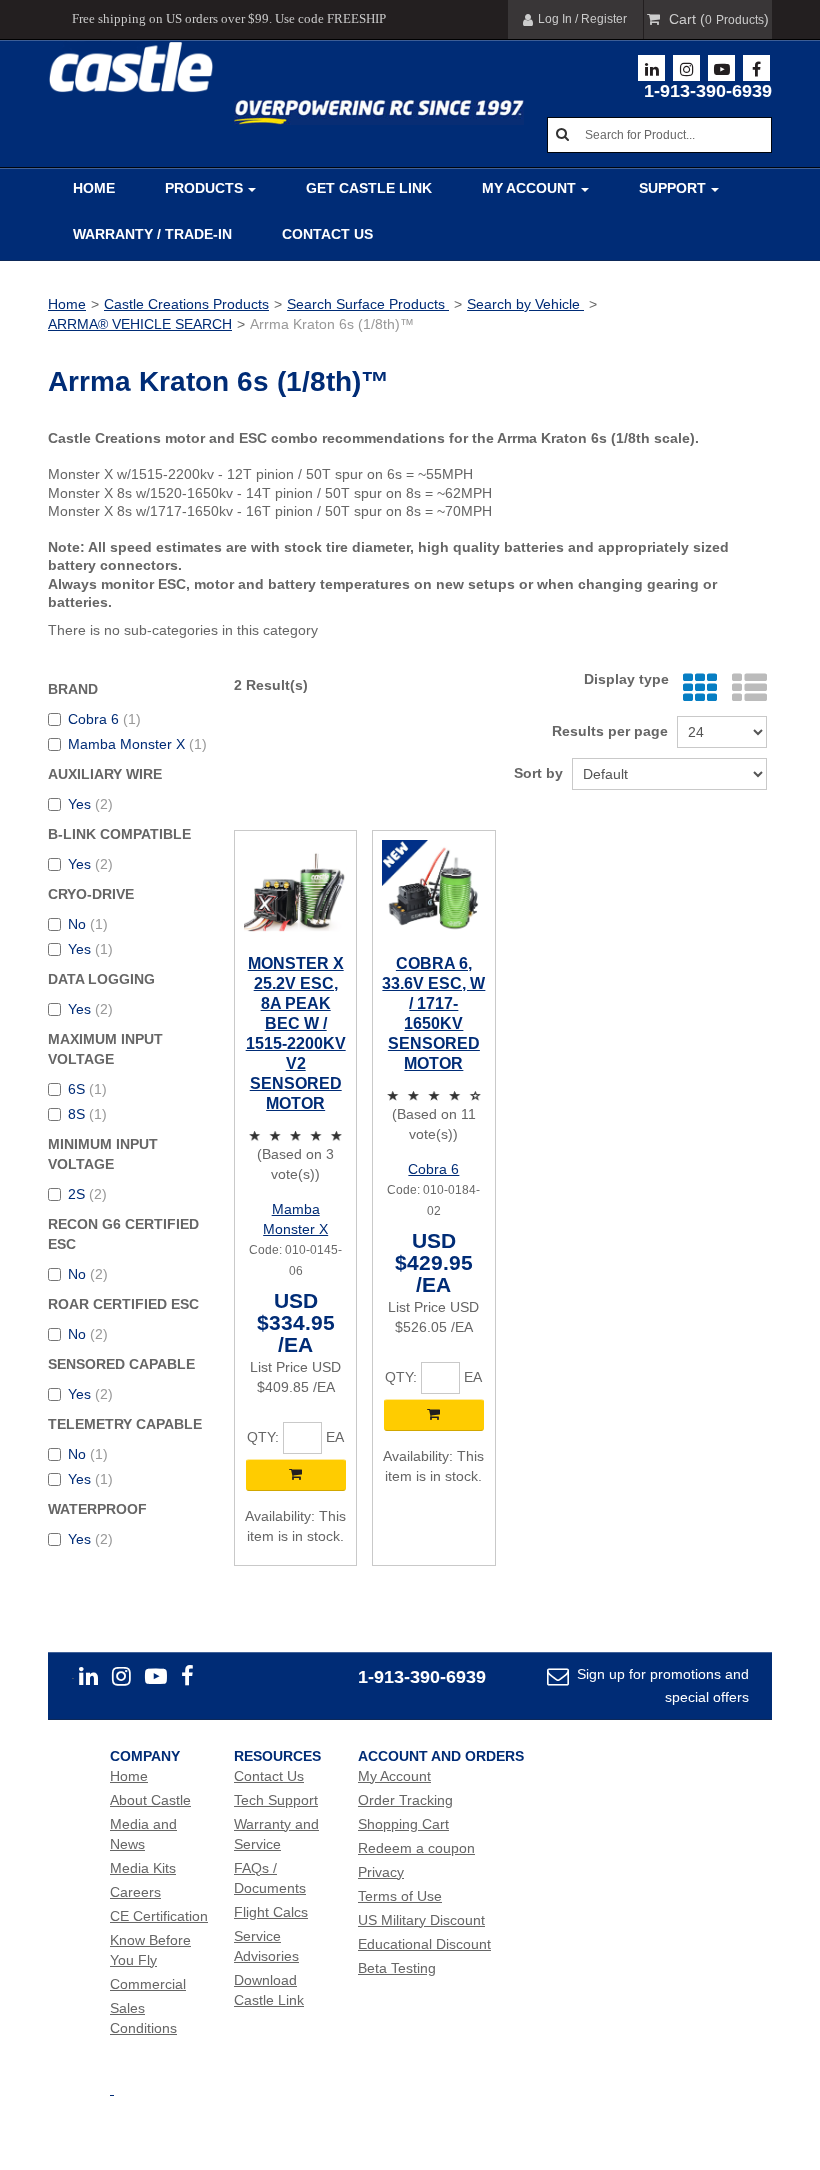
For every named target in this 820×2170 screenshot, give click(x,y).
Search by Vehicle (525, 304)
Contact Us (327, 234)
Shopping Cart (403, 1824)
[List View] (744, 688)
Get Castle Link (369, 188)
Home (94, 188)
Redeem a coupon (416, 1848)
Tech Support (276, 1800)
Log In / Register (582, 19)
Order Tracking (405, 1800)
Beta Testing (397, 1968)
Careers (135, 1892)
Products (204, 188)
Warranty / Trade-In (152, 234)
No (88, 924)
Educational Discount (424, 1944)
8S (87, 1114)
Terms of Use (400, 1896)
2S (87, 1194)
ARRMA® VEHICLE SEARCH (140, 324)
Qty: (263, 1437)
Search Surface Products (368, 304)
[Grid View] (695, 688)
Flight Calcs (271, 1912)
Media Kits (143, 1868)
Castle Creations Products (186, 304)
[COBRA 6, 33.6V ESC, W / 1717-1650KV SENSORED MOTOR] (433, 891)
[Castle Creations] (131, 67)
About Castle (150, 1800)
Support (672, 188)
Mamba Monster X (137, 744)
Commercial (148, 1984)
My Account (529, 188)
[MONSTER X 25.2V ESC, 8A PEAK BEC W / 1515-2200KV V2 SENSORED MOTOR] (295, 891)
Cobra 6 (104, 719)
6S (87, 1089)
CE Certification (159, 1916)
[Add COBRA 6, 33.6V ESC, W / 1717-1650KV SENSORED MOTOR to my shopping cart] (434, 1415)
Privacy (381, 1872)
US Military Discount (421, 1920)
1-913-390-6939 (708, 91)
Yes (90, 804)
